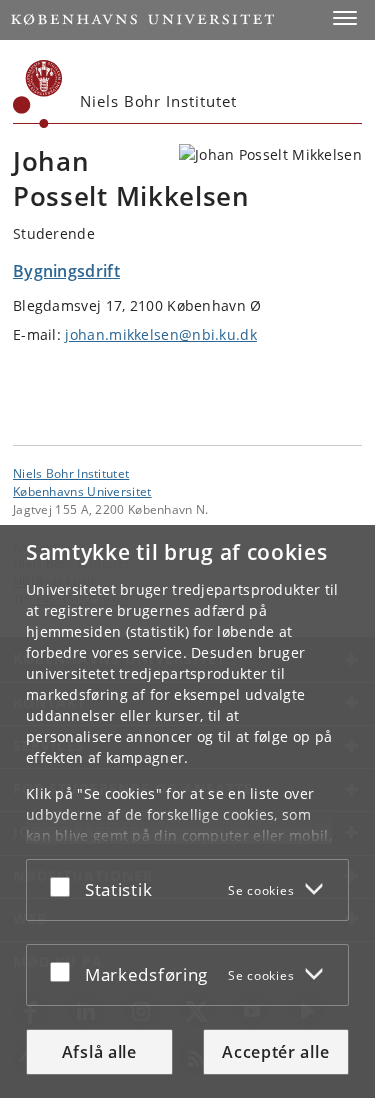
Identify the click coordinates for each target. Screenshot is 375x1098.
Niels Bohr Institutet (71, 473)
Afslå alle (99, 1052)
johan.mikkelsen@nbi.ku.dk (161, 334)
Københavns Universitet (82, 491)
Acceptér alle (275, 1052)
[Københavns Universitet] (38, 94)
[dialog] (187, 811)
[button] (345, 18)
